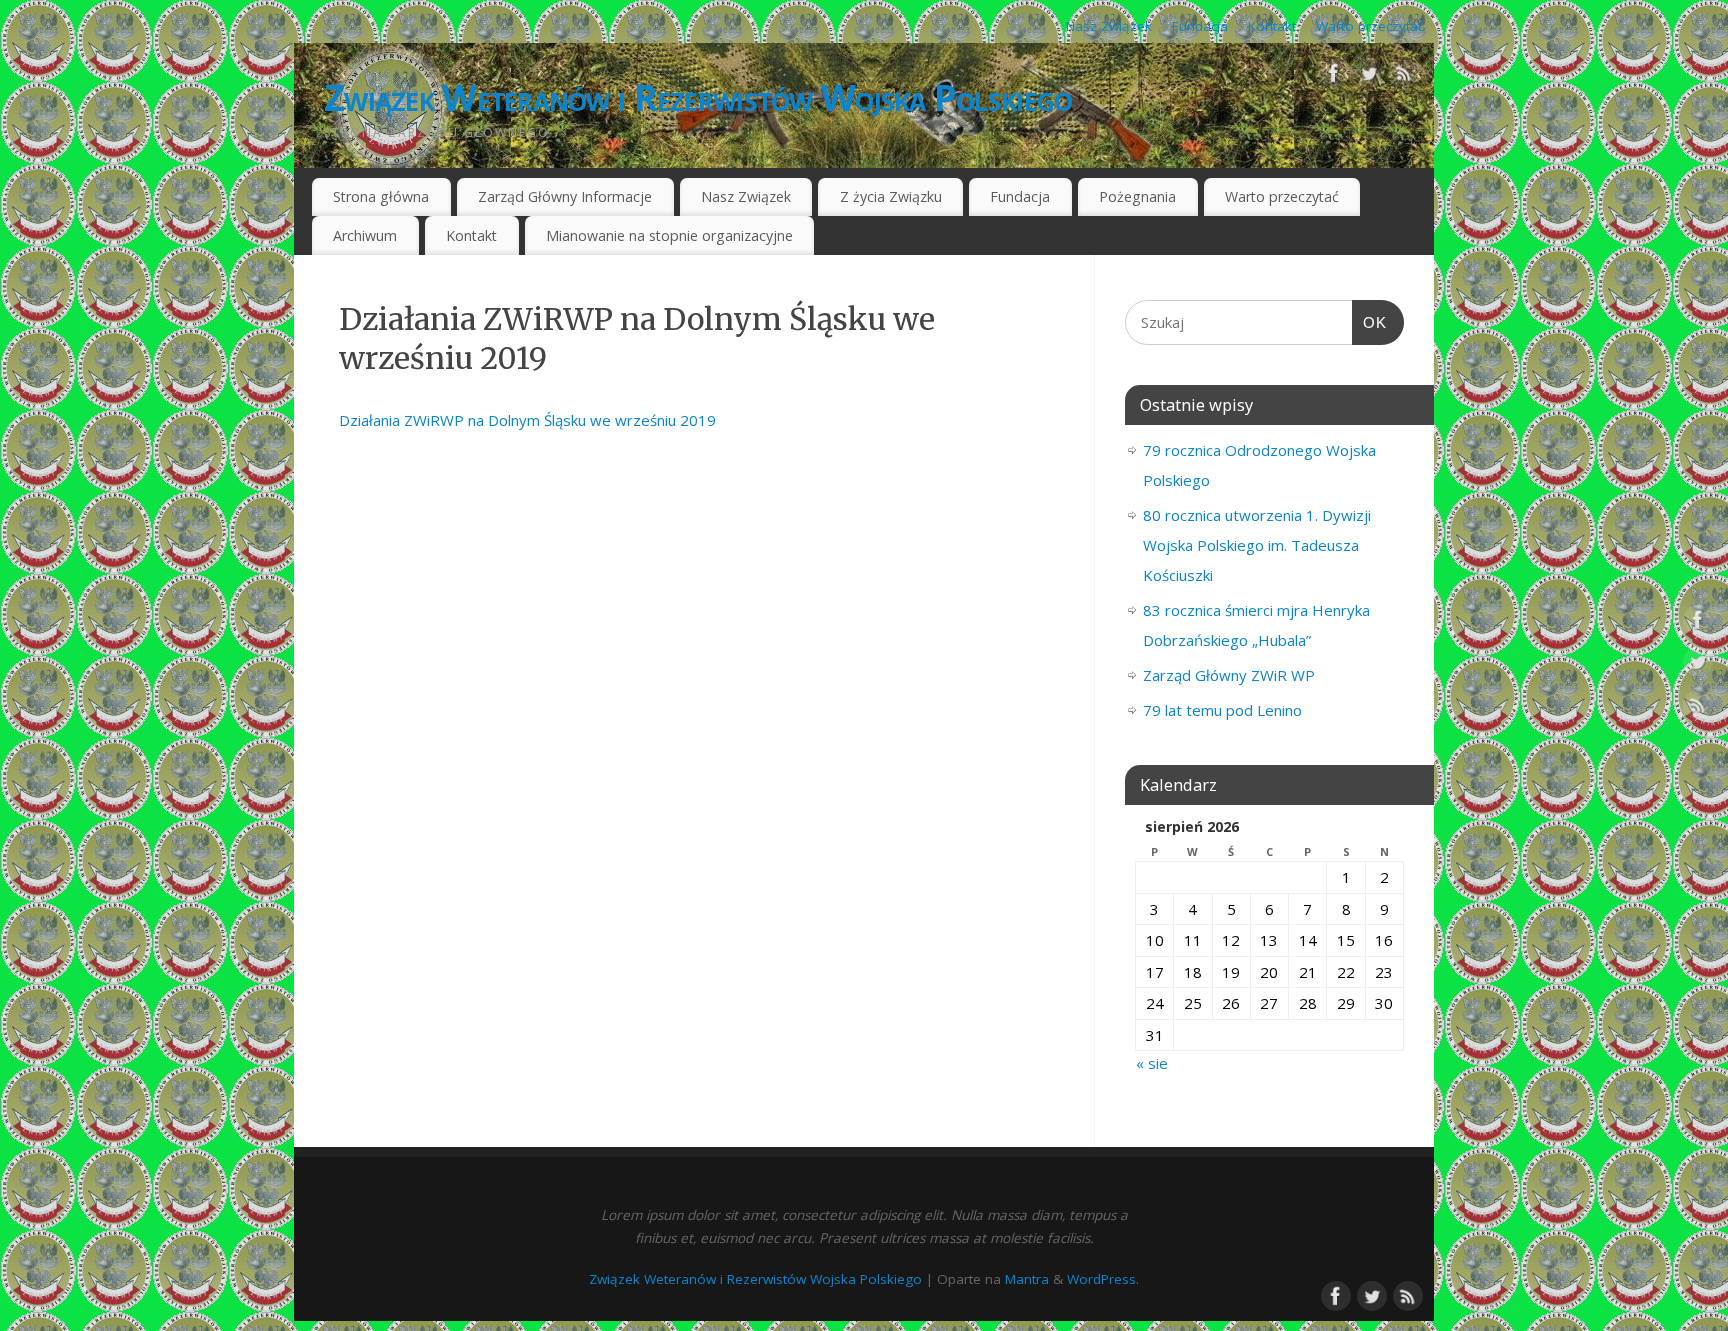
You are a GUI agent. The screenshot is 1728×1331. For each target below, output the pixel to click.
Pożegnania (1137, 196)
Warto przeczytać (1370, 26)
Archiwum (365, 235)
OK (1370, 322)
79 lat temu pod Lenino (1222, 710)
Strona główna (381, 196)
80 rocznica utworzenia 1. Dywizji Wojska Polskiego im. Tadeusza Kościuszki (1257, 545)
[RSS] (1404, 77)
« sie (1152, 1063)
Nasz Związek (1109, 26)
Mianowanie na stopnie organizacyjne (669, 235)
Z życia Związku (891, 196)
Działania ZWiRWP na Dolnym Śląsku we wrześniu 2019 (527, 420)
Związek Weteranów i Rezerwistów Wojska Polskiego (698, 97)
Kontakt (1272, 26)
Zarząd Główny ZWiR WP (1229, 675)
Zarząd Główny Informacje (565, 196)
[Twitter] (1369, 77)
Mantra (1027, 1279)
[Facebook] (1334, 77)
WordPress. (1103, 1279)
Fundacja (1200, 26)
